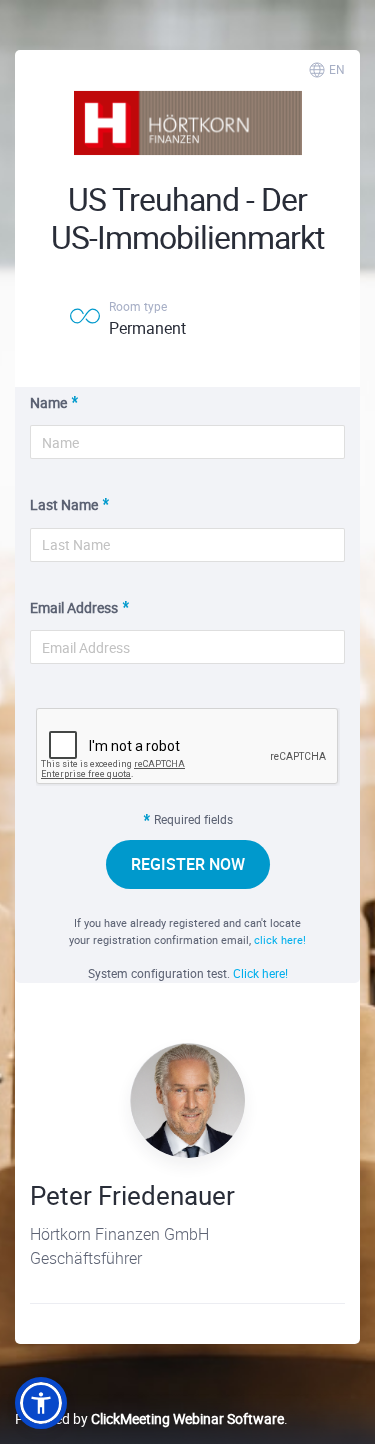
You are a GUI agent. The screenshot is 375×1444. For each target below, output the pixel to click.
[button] (41, 1403)
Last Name (64, 504)
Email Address (74, 607)
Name (48, 402)
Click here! (260, 973)
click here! (280, 939)
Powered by (149, 1418)
